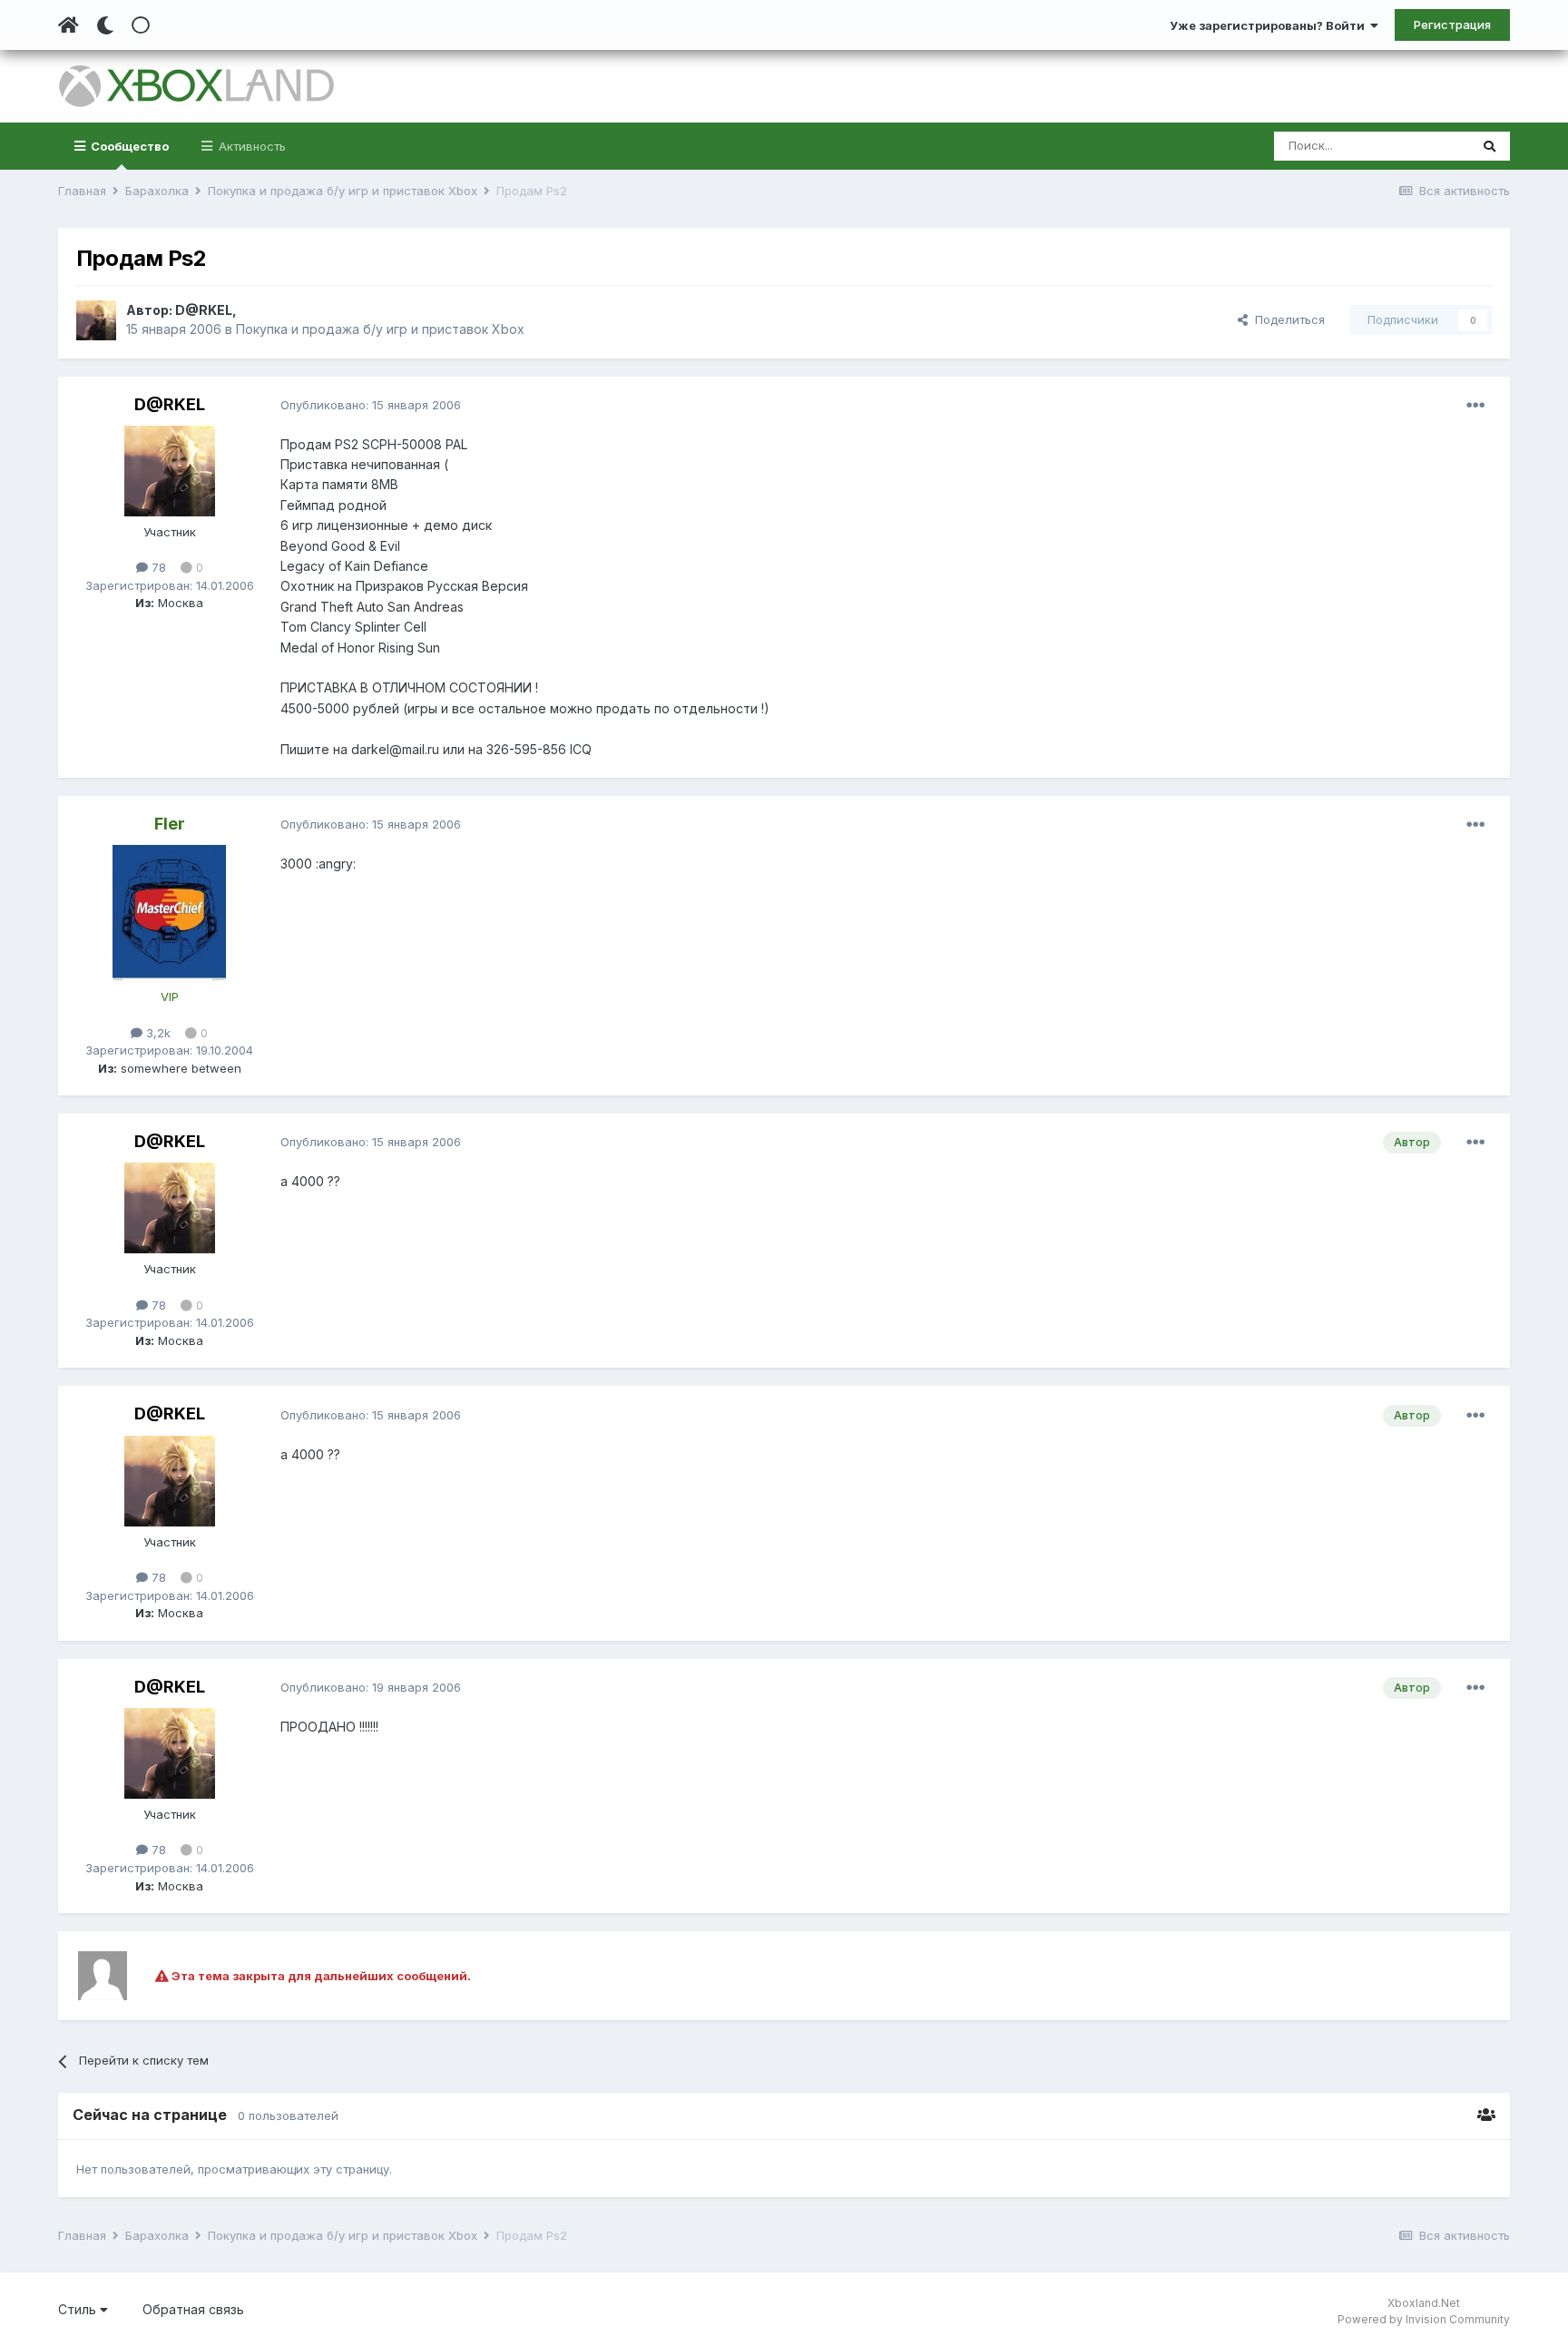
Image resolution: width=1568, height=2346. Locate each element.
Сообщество (128, 146)
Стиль (79, 2309)
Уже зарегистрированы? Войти (1270, 25)
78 (157, 567)
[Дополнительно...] (1475, 406)
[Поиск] (1490, 146)
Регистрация (1452, 25)
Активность (250, 146)
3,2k (157, 1033)
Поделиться (1286, 319)
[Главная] (69, 25)
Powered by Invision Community (1424, 2319)
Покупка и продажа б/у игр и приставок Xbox (380, 329)
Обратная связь (193, 2309)
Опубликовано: (371, 405)
